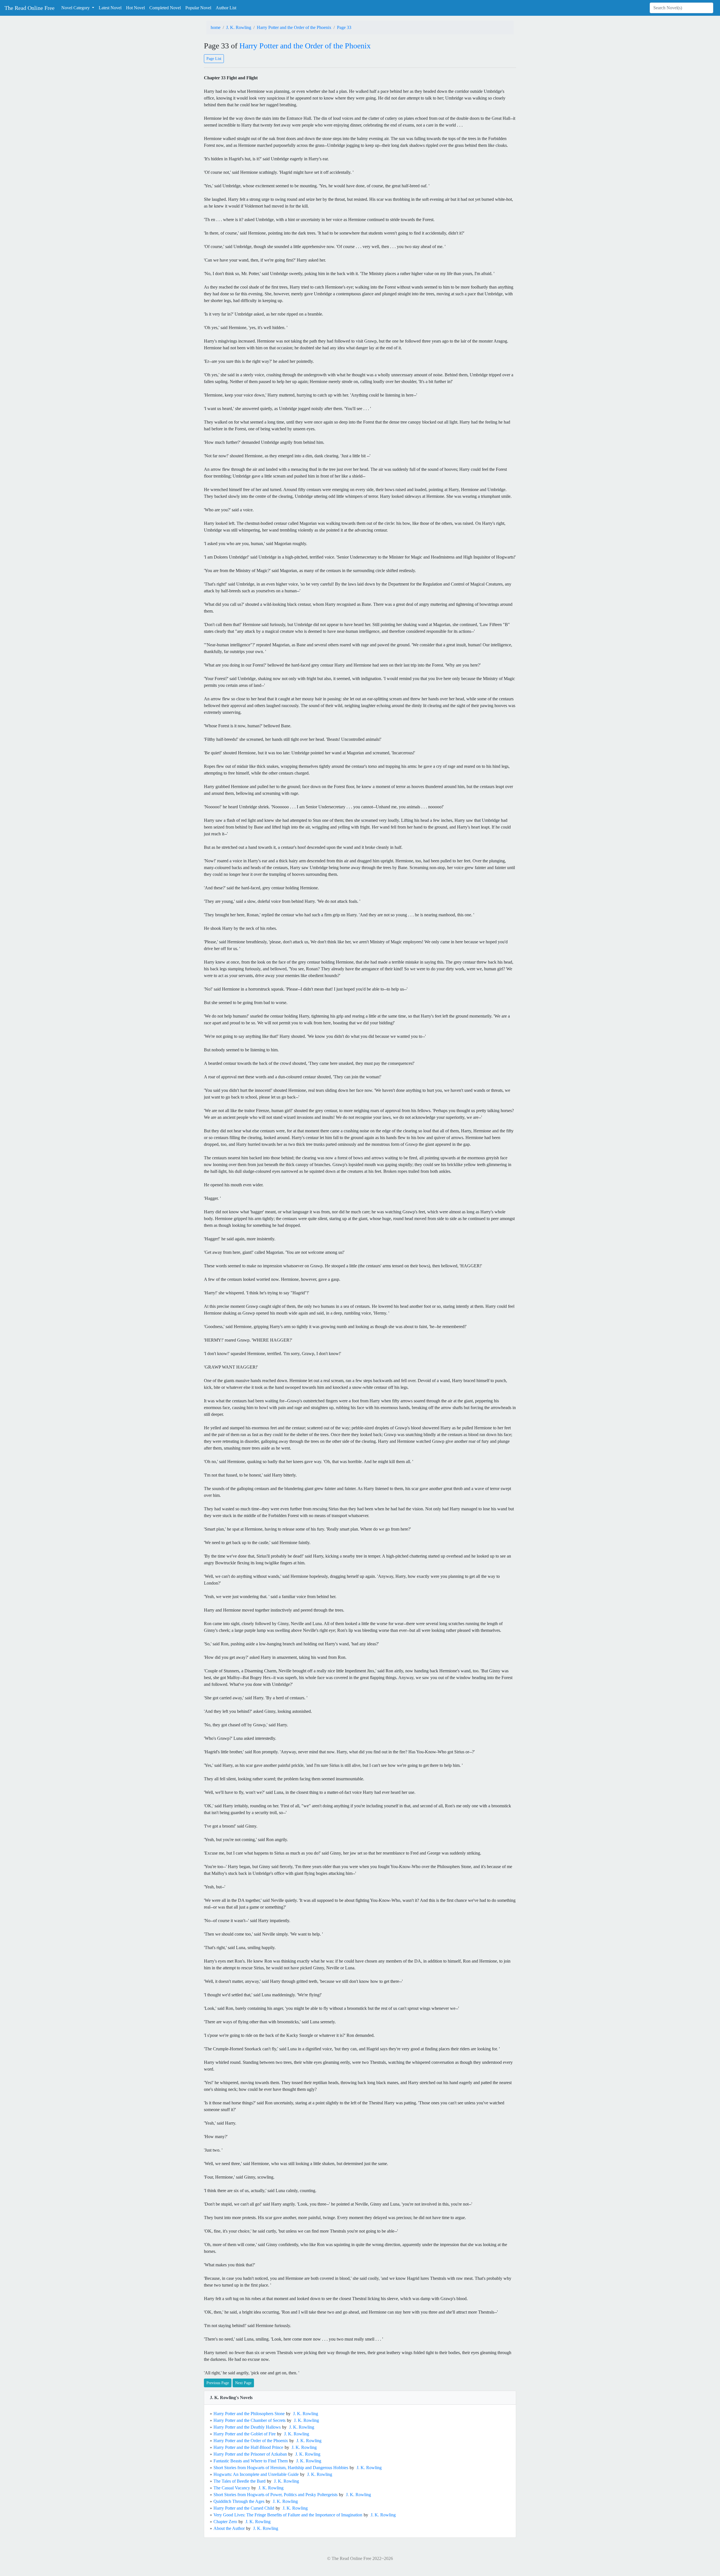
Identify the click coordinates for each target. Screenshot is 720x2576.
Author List (226, 8)
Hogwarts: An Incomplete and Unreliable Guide (256, 2474)
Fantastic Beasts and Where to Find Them (251, 2461)
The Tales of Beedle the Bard (239, 2481)
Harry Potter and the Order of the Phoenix (294, 27)
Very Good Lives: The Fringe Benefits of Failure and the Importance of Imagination (288, 2515)
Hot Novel (135, 8)
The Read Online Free (30, 8)
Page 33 (344, 27)
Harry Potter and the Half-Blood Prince (248, 2447)
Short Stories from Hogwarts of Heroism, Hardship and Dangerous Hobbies (281, 2468)
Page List (214, 59)
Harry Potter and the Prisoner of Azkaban (250, 2454)
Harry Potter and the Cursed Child (244, 2508)
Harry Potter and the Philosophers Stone (249, 2414)
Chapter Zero (225, 2522)
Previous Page (218, 2383)
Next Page (243, 2383)
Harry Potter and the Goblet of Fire (245, 2434)
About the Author (229, 2528)
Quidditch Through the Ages (239, 2501)
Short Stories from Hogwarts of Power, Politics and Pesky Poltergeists (275, 2495)
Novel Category (76, 8)
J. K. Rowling (239, 27)
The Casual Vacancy (232, 2488)
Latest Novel (110, 8)
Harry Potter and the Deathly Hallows (247, 2427)
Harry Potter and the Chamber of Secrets (249, 2420)
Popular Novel (198, 8)
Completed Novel (165, 8)
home (216, 27)
